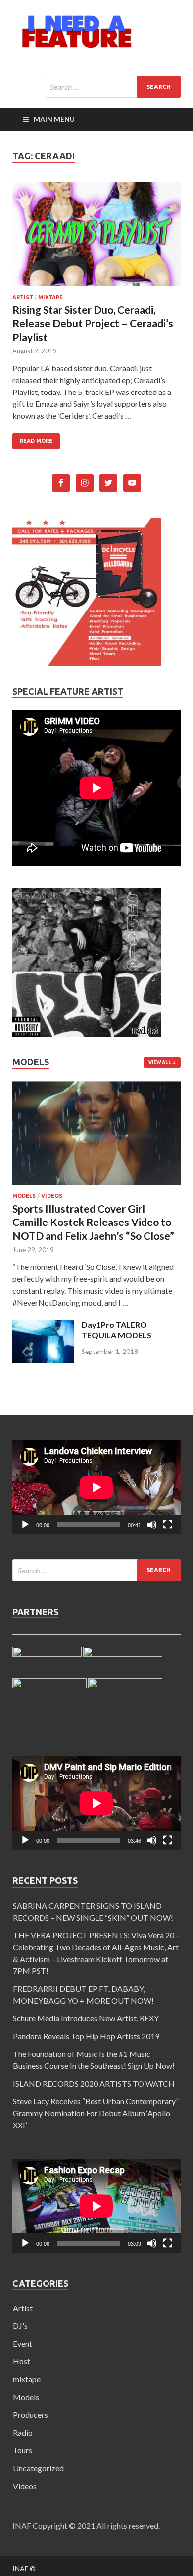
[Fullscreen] (168, 1525)
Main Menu (54, 119)
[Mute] (152, 1525)
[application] (96, 1487)
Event (23, 2343)
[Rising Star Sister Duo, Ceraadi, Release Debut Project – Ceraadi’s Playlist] (96, 238)
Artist (23, 297)
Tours (23, 2450)
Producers (30, 2415)
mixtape (50, 297)
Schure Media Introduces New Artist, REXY (86, 2018)
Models (24, 1196)
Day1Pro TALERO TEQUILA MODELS (117, 1330)
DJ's (20, 2326)
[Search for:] (113, 87)
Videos (52, 1196)
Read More (36, 441)
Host (22, 2361)
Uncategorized (38, 2468)
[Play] (25, 1525)
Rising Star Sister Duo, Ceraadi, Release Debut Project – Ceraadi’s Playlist (93, 323)
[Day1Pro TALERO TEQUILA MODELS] (43, 1360)
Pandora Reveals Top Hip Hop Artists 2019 (86, 2036)
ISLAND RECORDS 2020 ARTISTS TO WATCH (94, 2083)
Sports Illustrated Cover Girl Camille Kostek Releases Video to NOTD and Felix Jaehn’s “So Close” (93, 1222)
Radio (23, 2432)
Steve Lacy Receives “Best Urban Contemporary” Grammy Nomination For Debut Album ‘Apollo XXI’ (96, 2113)
